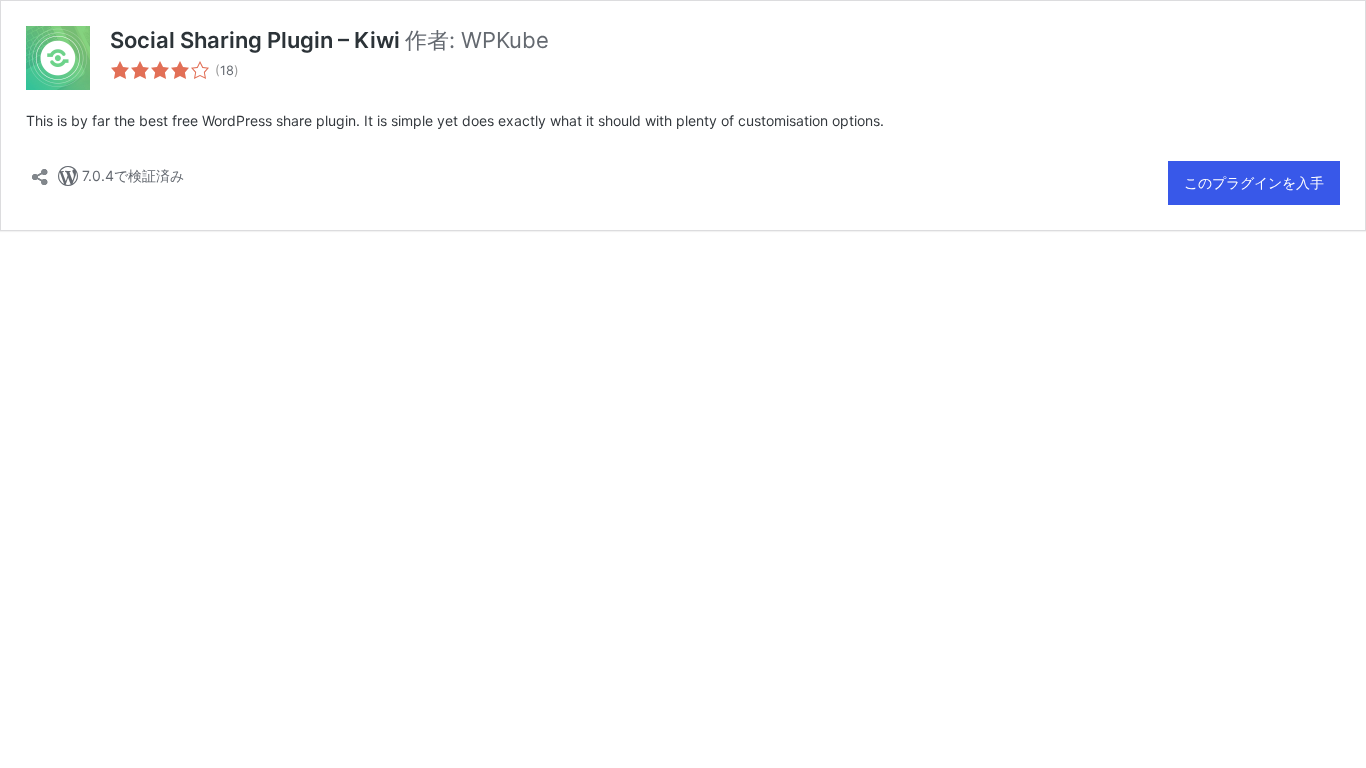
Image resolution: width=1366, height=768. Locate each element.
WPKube (505, 40)
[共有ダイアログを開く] (40, 171)
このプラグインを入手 (1254, 182)
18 (227, 70)
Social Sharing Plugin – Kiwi (257, 40)
